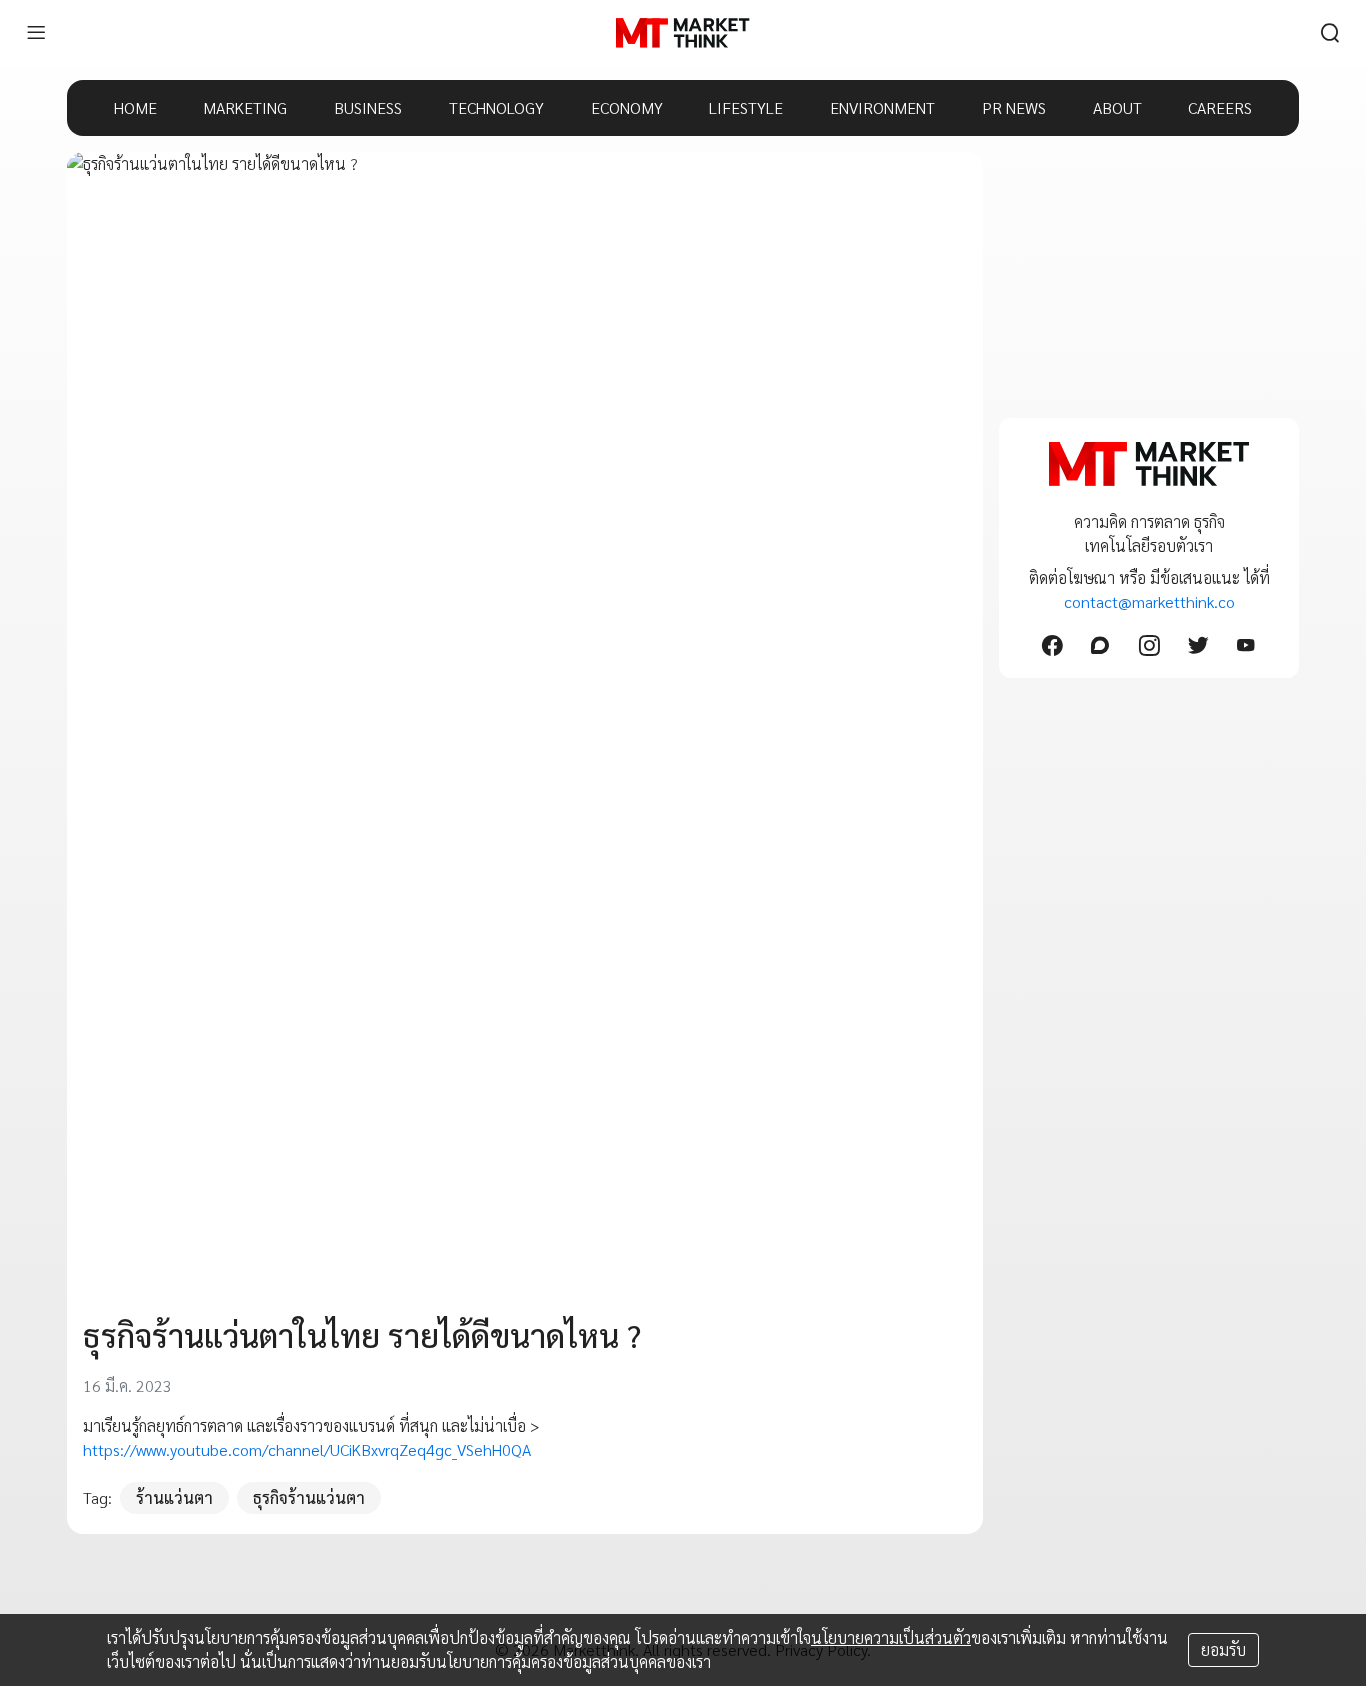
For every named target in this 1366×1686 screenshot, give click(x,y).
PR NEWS (1014, 107)
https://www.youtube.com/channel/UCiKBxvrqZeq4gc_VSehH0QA (307, 1449)
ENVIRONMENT (882, 107)
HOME (135, 107)
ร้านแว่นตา (174, 1497)
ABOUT (1117, 107)
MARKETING (245, 107)
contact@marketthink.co (1149, 601)
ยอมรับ (1223, 1649)
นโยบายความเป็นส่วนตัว (891, 1637)
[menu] (36, 33)
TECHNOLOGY (496, 107)
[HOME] (682, 33)
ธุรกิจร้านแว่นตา (309, 1497)
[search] (1330, 33)
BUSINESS (368, 107)
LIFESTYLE (746, 107)
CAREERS (1220, 107)
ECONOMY (627, 107)
